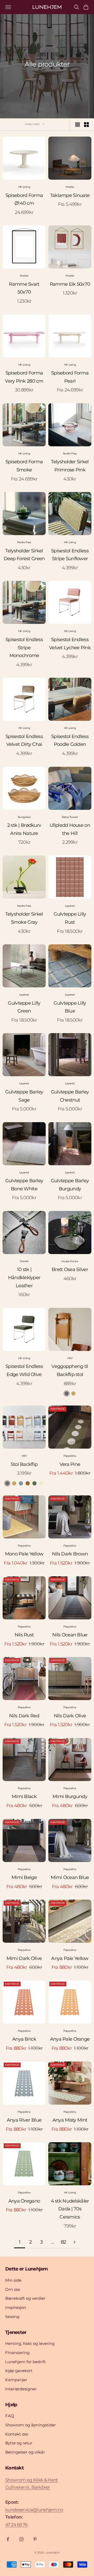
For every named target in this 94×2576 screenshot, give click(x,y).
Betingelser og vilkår (25, 2452)
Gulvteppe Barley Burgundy (70, 1185)
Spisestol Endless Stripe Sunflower (70, 555)
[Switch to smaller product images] (86, 125)
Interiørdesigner (21, 2389)
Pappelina (70, 1456)
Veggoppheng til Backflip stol (70, 1370)
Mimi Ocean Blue (70, 1877)
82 (63, 2242)
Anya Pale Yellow (70, 1958)
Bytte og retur (19, 2443)
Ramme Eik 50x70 (70, 284)
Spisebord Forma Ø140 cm (24, 199)
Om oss (13, 2289)
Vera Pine (70, 1464)
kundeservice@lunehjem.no (34, 2510)
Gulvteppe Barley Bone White (24, 1185)
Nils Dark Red (24, 1716)
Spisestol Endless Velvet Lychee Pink (70, 644)
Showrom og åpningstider (31, 2425)
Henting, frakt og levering (30, 2343)
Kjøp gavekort (19, 2371)
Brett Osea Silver (70, 1269)
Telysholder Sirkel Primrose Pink (70, 466)
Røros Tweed (70, 817)
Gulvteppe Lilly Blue (70, 1007)
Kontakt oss (17, 2434)
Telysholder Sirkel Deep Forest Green (24, 555)
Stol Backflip (24, 1464)
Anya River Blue (24, 2120)
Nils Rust (24, 1635)
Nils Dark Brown (70, 1554)
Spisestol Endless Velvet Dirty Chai (24, 740)
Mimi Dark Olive (24, 1958)
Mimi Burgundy (70, 1796)
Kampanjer (16, 2380)
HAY (70, 1358)
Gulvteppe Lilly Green (24, 1007)
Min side (13, 2280)
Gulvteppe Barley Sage (24, 1096)
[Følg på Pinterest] (35, 2539)
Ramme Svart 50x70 (24, 288)
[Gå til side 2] (74, 2242)
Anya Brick (24, 2039)
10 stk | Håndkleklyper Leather (24, 1277)
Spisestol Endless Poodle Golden (70, 740)
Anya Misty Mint (70, 2120)
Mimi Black (24, 1796)
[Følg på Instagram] (21, 2539)
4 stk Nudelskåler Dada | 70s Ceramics (70, 2209)
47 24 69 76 (16, 2525)
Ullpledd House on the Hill (70, 829)
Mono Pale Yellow (24, 1554)
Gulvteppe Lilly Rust (70, 918)
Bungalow (24, 817)
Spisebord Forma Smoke (24, 466)
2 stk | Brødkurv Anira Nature (24, 829)
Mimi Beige (24, 1877)
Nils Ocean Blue (70, 1635)
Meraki (24, 1261)
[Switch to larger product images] (78, 125)
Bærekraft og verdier (25, 2298)
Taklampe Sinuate (70, 195)
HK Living (24, 187)
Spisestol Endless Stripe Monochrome (24, 648)
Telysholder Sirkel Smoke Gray (24, 918)
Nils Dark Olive (70, 1716)
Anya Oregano (24, 2201)
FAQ (10, 2416)
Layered (70, 906)
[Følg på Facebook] (8, 2539)
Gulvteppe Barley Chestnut (70, 1096)
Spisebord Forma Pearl (70, 377)
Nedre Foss (70, 453)
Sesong (12, 2317)
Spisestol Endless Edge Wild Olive (24, 1370)
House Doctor (70, 1261)
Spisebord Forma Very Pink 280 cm (24, 377)
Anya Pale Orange (70, 2039)
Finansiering (17, 2353)
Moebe (70, 187)
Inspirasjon (16, 2307)
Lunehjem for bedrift (25, 2362)
